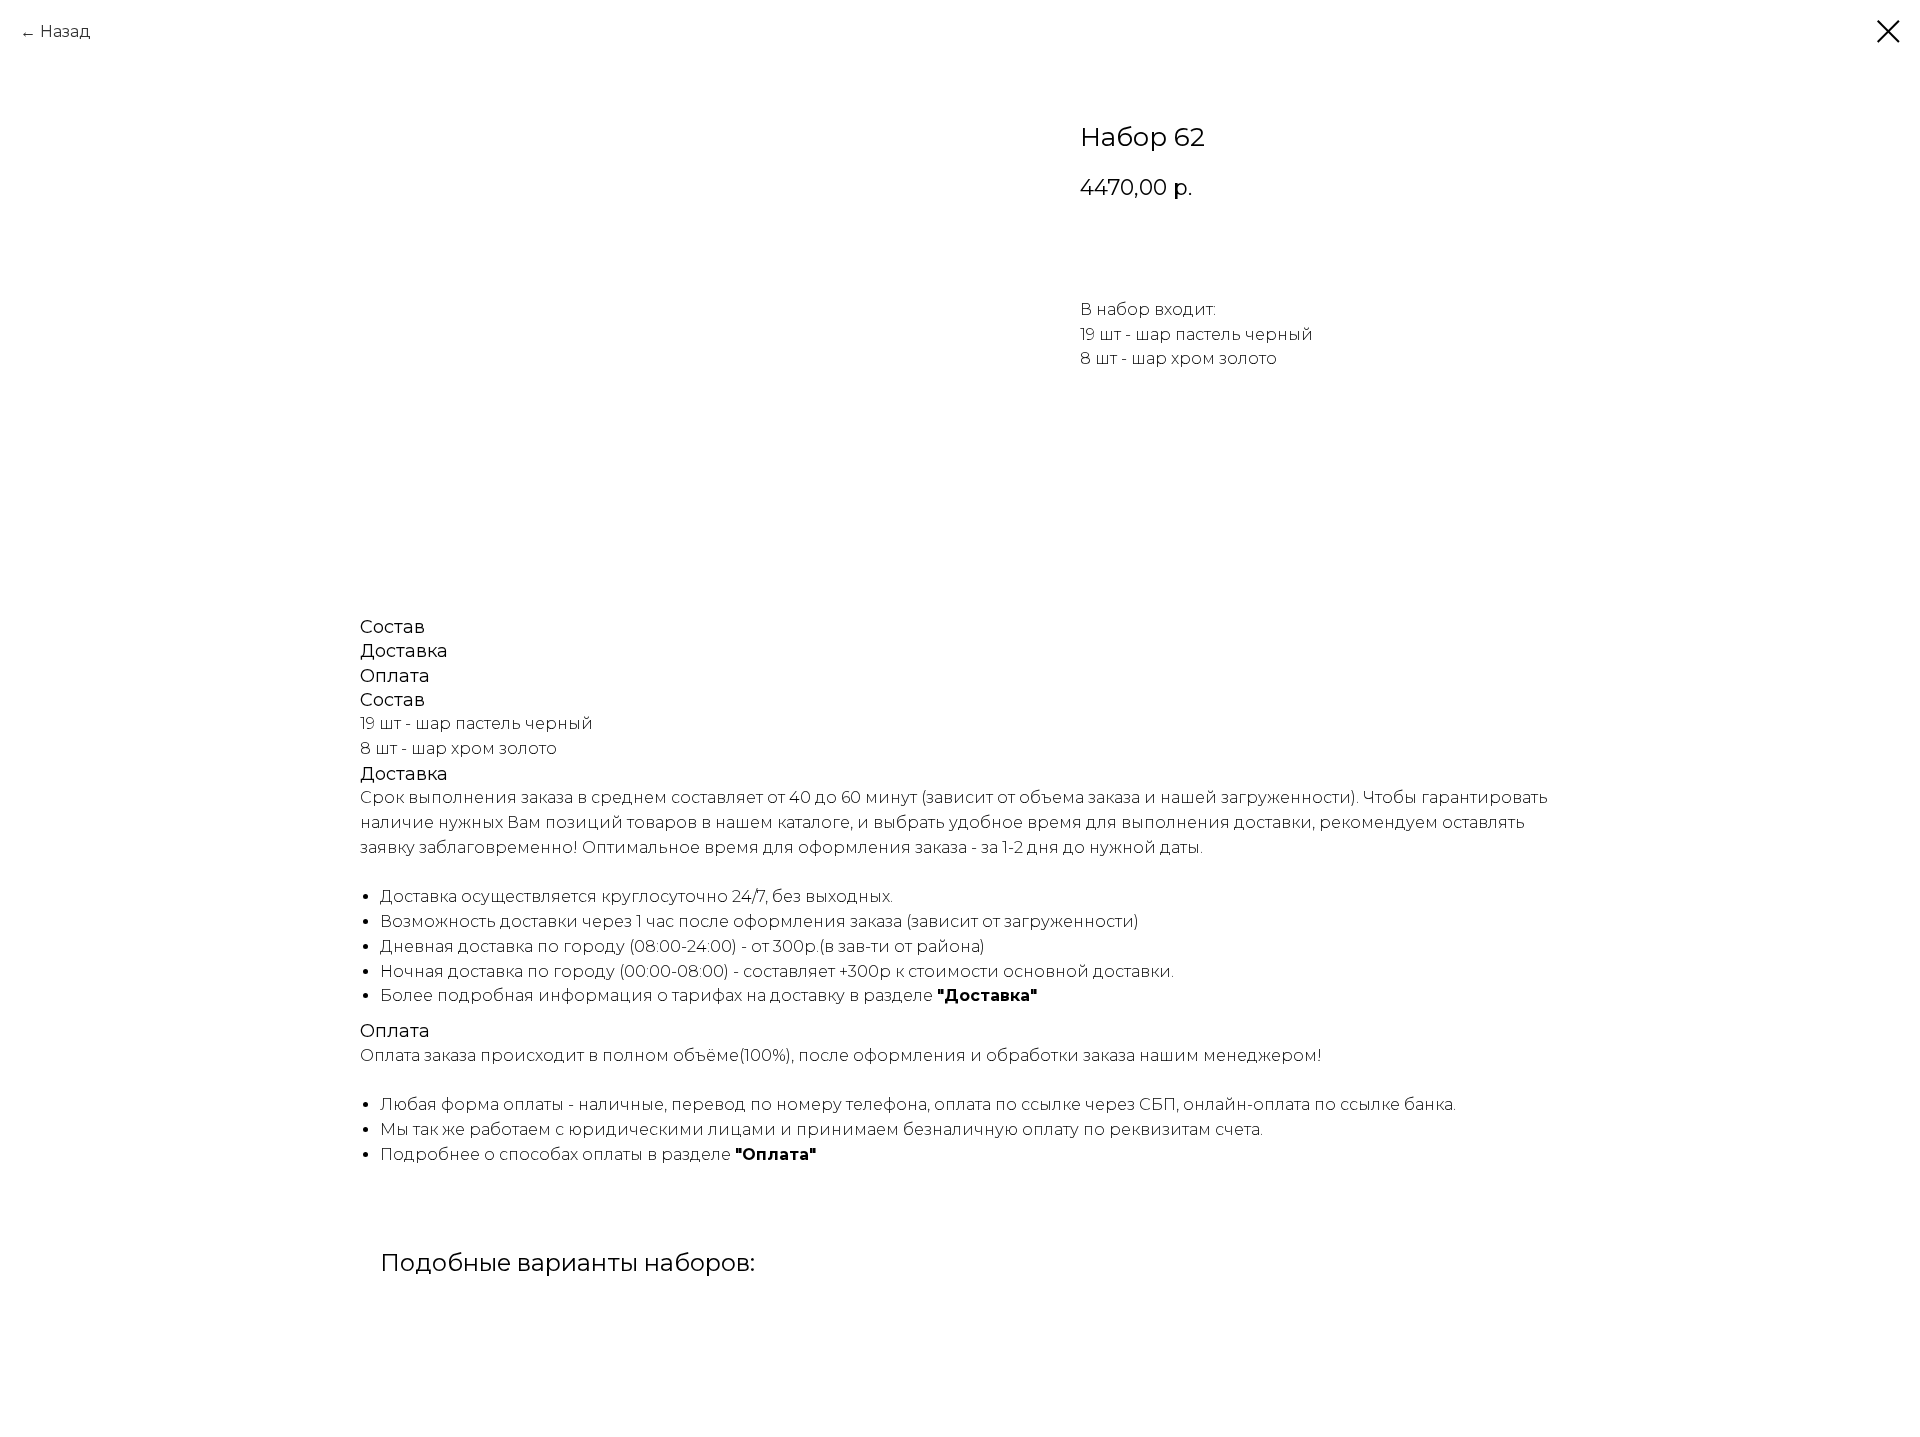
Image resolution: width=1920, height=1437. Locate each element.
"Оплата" (775, 1154)
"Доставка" (987, 995)
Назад (65, 31)
